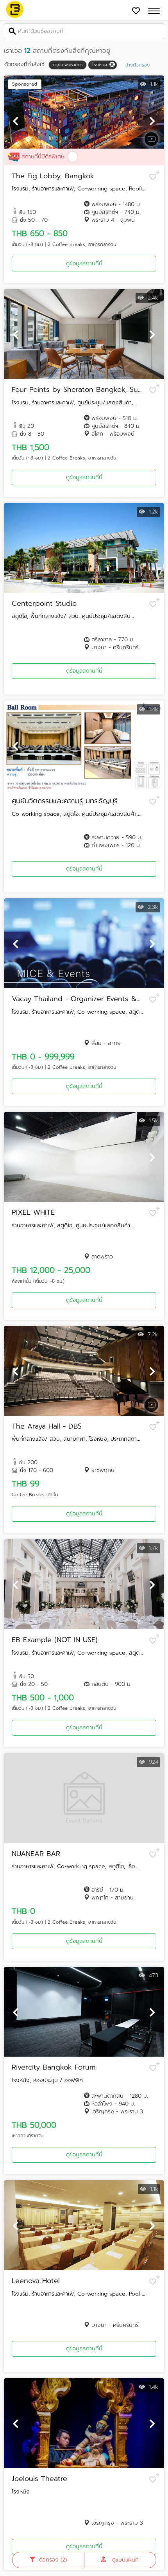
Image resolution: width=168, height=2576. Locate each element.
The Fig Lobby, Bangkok (53, 176)
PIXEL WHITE (33, 1213)
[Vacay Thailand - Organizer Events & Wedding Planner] (84, 943)
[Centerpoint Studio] (84, 548)
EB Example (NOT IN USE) (55, 1640)
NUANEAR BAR (36, 1854)
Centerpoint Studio (44, 604)
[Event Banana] (15, 10)
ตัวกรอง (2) (53, 2560)
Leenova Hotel (36, 2281)
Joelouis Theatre (39, 2479)
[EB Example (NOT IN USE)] (84, 1584)
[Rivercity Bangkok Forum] (84, 2012)
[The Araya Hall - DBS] (84, 1371)
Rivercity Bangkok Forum (54, 2068)
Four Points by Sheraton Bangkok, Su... (77, 390)
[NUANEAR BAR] (84, 1798)
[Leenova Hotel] (84, 2225)
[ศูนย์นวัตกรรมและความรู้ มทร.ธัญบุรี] (84, 745)
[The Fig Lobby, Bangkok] (84, 120)
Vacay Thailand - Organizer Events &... (76, 999)
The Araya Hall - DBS (47, 1427)
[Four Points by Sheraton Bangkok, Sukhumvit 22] (84, 334)
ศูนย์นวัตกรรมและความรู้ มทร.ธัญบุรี (65, 801)
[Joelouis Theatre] (84, 2423)
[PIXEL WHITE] (84, 1157)
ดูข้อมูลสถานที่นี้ (84, 263)
